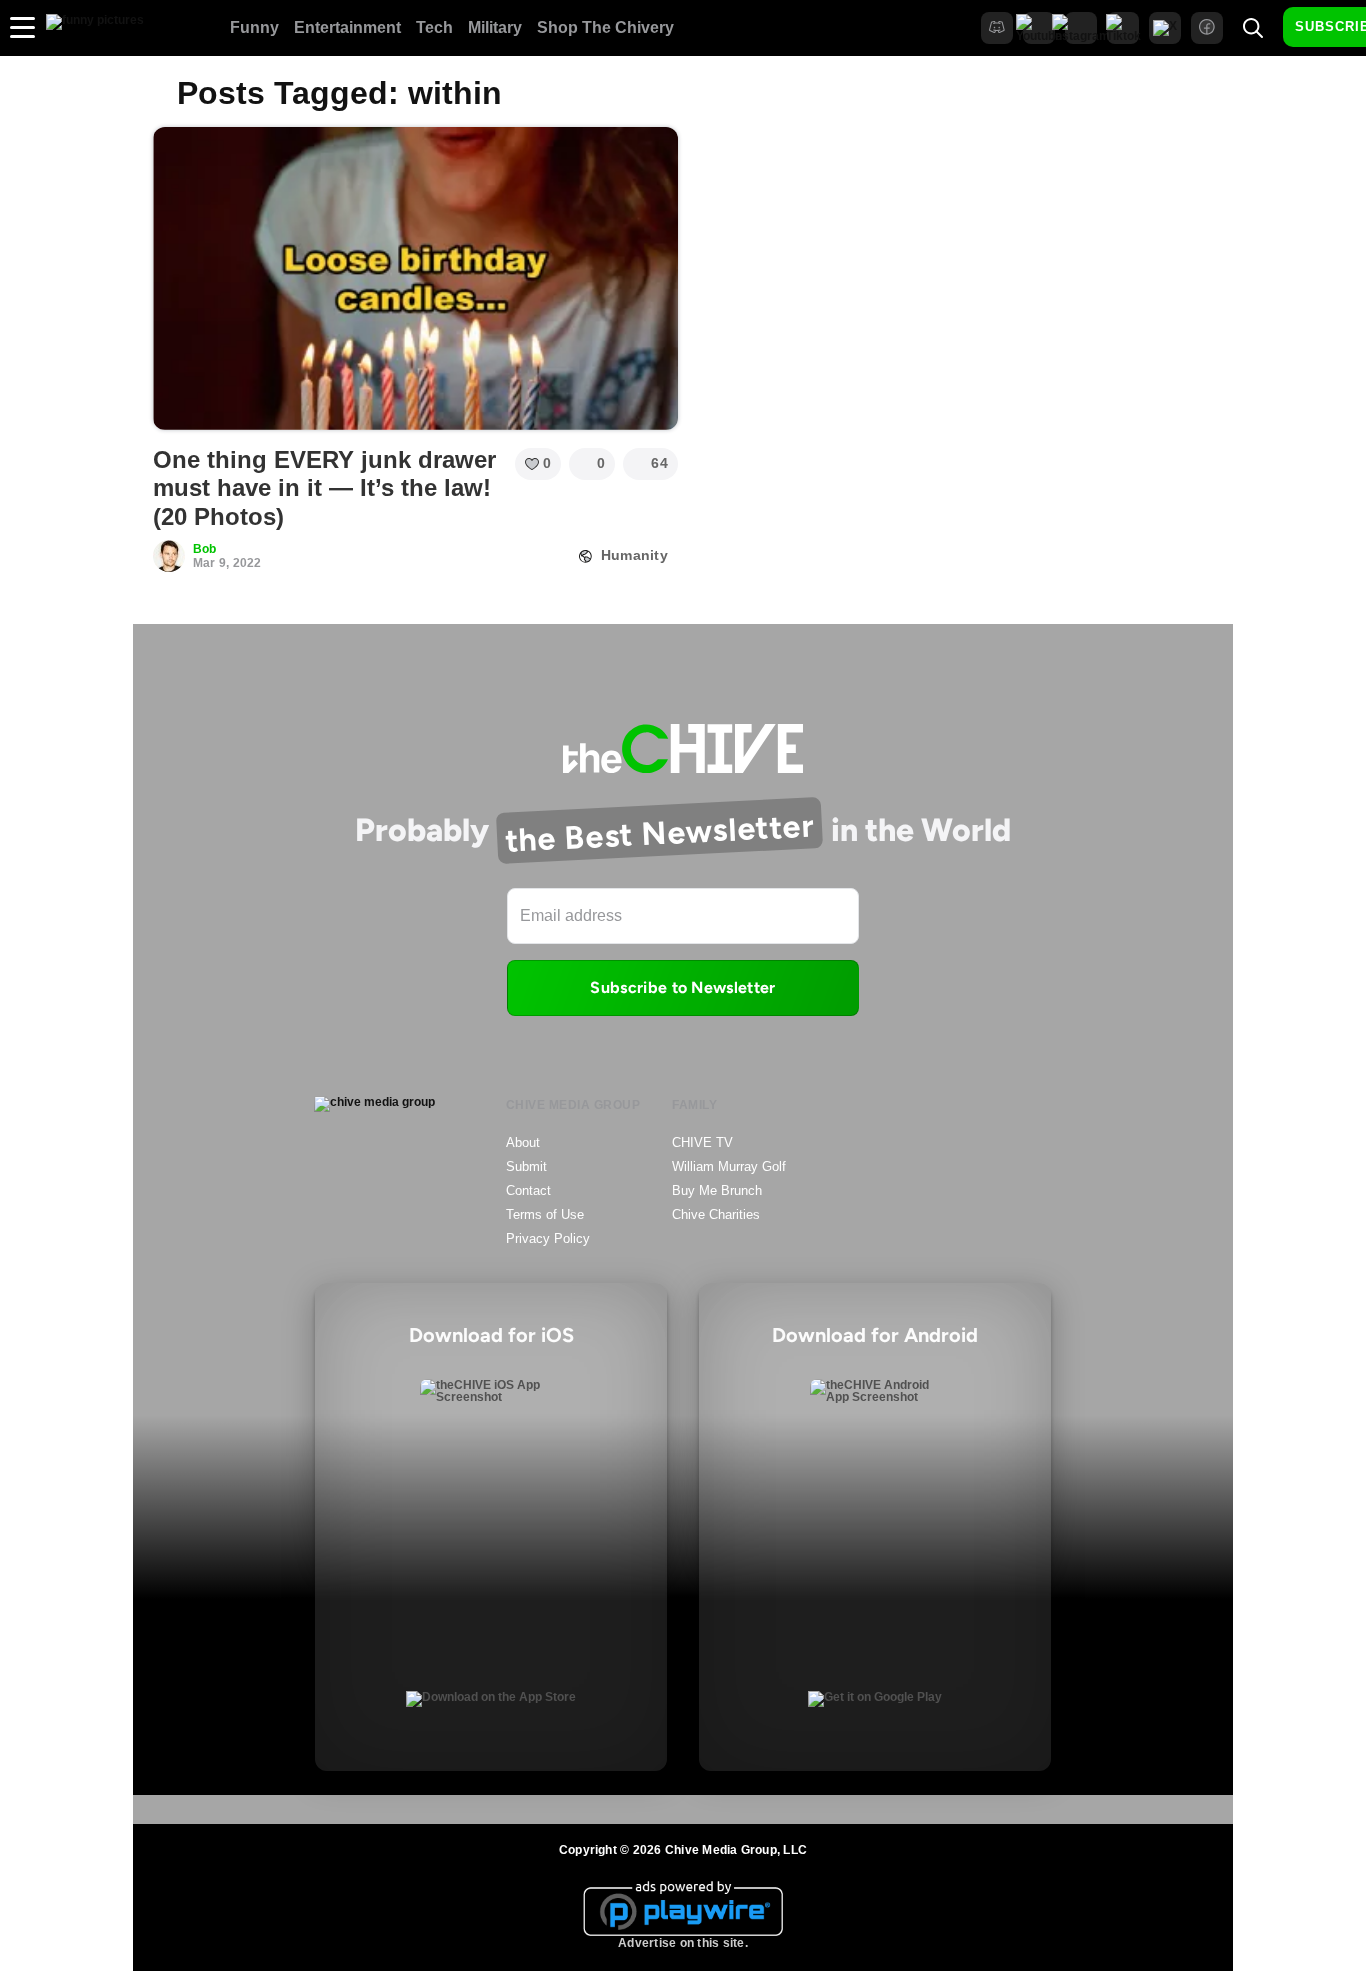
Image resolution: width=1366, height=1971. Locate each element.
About (523, 1142)
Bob (205, 549)
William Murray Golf (729, 1166)
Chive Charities (716, 1214)
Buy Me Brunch (717, 1190)
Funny (254, 27)
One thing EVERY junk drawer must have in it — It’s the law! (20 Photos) (324, 488)
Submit (526, 1166)
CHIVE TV (702, 1142)
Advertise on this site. (683, 1943)
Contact (528, 1190)
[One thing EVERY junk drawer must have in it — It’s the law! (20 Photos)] (415, 278)
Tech (434, 27)
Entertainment (347, 27)
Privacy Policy (548, 1238)
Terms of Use (545, 1214)
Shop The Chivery (605, 27)
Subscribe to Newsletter (682, 987)
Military (495, 27)
